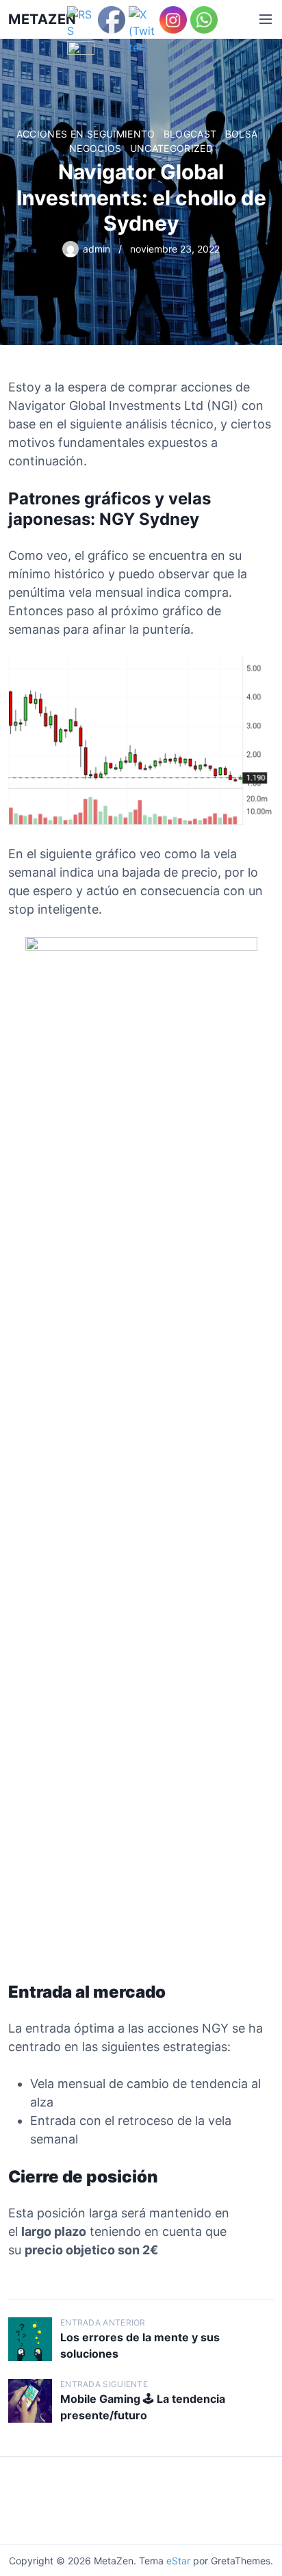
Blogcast (190, 134)
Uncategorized (172, 148)
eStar (178, 2561)
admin (97, 249)
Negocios (95, 148)
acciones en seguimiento (86, 134)
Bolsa (242, 134)
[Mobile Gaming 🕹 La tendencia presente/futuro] (30, 2401)
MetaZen (42, 19)
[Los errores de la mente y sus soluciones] (30, 2339)
